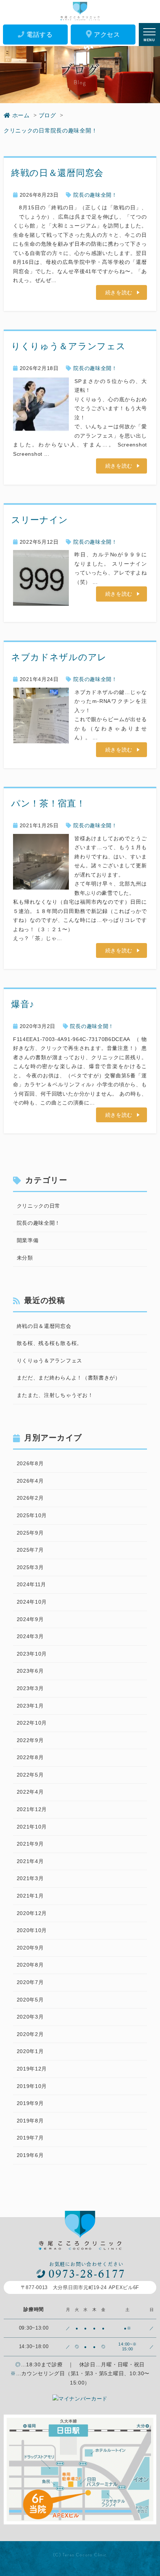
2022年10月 (32, 1723)
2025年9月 (30, 1533)
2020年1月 (30, 2051)
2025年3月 (30, 1567)
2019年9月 (30, 2103)
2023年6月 (30, 1671)
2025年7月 (30, 1550)
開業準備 (28, 1240)
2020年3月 (30, 2017)
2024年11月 (32, 1584)
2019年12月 (32, 2069)
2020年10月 (32, 1930)
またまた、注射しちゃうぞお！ (55, 1395)
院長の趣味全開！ (74, 130)
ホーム (21, 115)
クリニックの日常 (27, 130)
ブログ (47, 115)
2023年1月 (30, 1706)
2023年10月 (32, 1654)
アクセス (107, 35)
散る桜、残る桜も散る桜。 (49, 1343)
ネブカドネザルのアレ (59, 657)
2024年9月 (30, 1619)
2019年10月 (32, 2086)
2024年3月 (30, 1636)
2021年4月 (30, 1861)
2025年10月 (32, 1515)
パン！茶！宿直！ (48, 803)
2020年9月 (30, 1948)
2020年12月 (32, 1913)
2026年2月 (30, 1498)
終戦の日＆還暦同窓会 (57, 173)
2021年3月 (30, 1878)
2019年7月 (30, 2138)
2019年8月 (30, 2121)
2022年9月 (30, 1740)
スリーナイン (40, 520)
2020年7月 (30, 1982)
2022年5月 (30, 1775)
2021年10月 (32, 1827)
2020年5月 (30, 2000)
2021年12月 (32, 1809)
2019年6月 (30, 2155)
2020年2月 (30, 2034)
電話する (40, 35)
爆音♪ (23, 1004)
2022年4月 (30, 1792)
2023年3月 (30, 1688)
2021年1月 (30, 1896)
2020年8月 (30, 1965)
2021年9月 (30, 1844)
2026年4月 (30, 1481)
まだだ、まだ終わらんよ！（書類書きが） (69, 1378)
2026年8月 (30, 1463)
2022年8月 (30, 1757)
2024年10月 (32, 1602)
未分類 (25, 1258)
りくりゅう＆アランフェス (68, 346)
